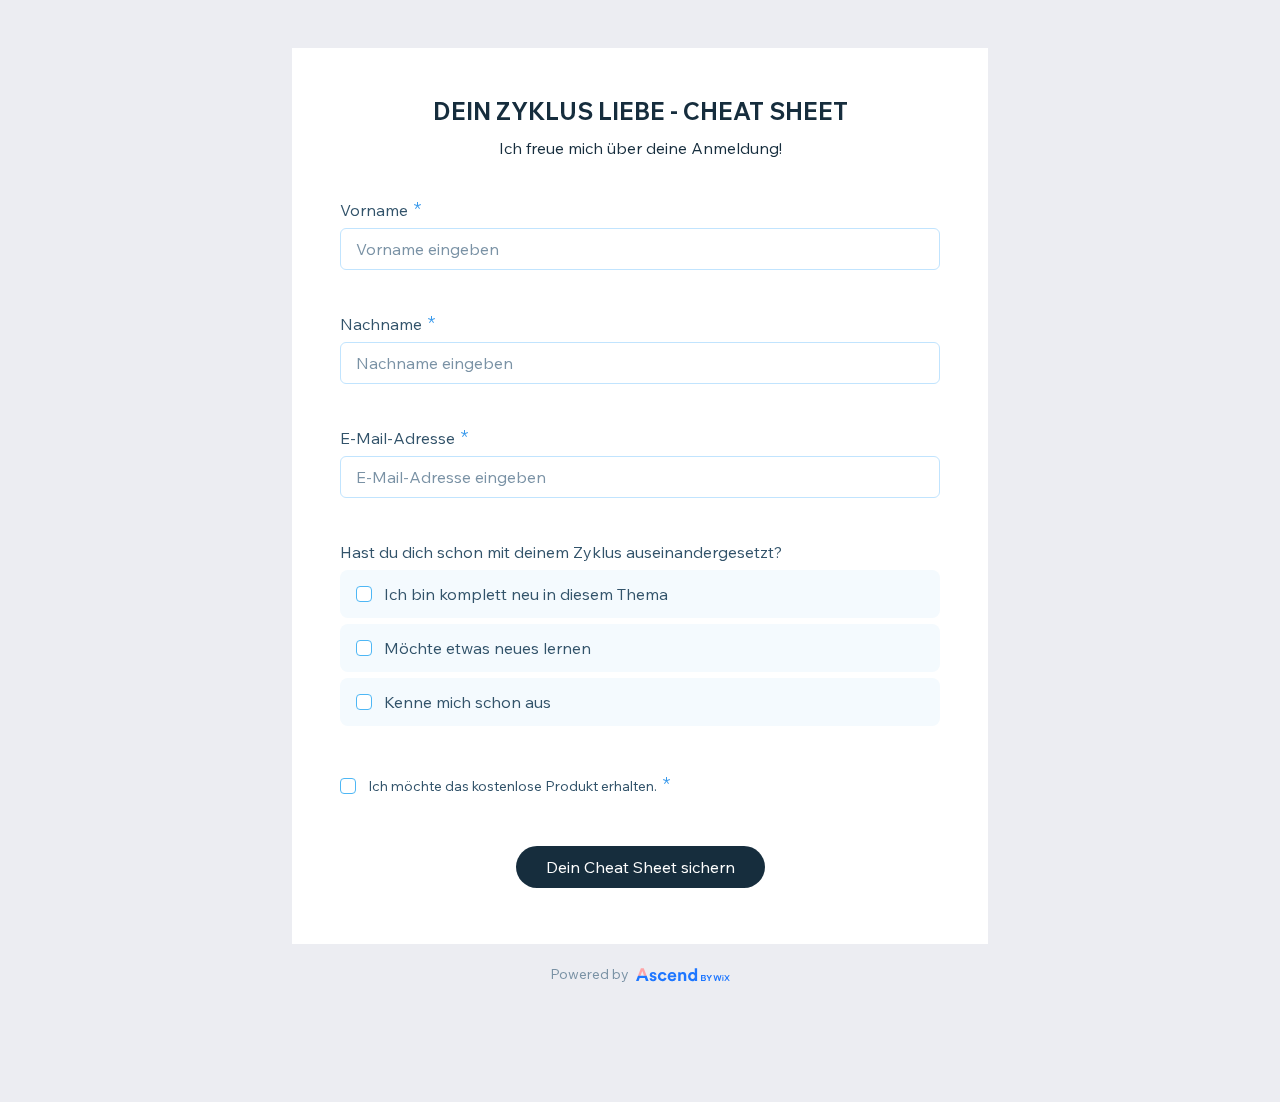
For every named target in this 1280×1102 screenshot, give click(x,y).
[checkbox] (640, 597)
